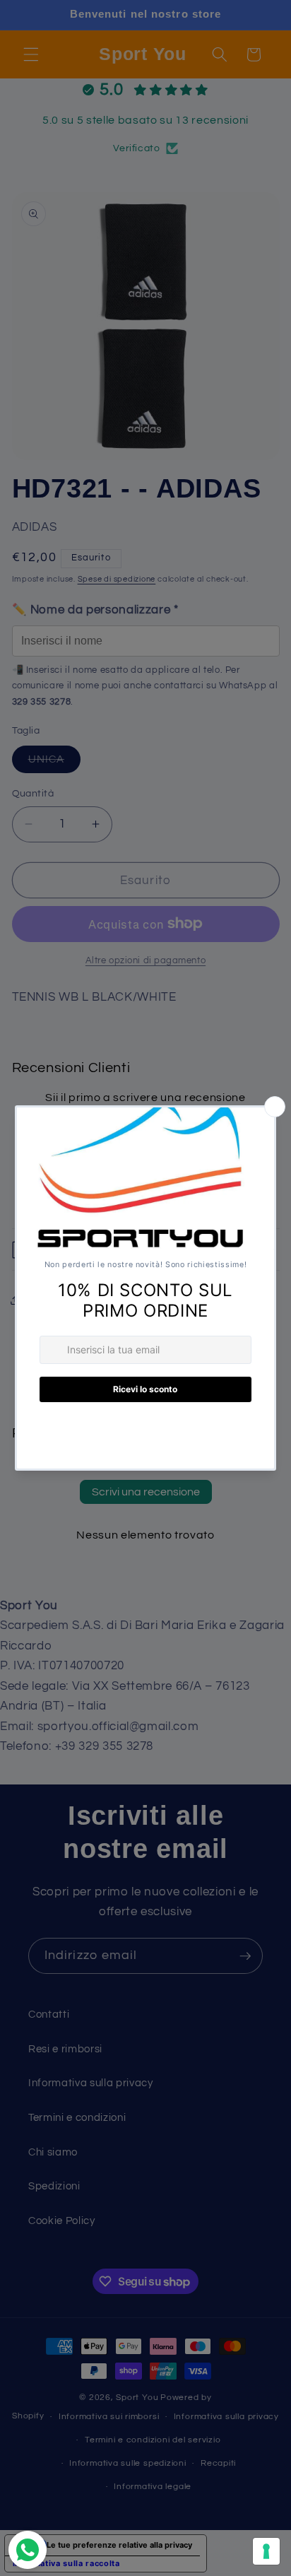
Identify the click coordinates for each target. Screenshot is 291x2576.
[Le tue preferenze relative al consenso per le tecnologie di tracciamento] (266, 2551)
